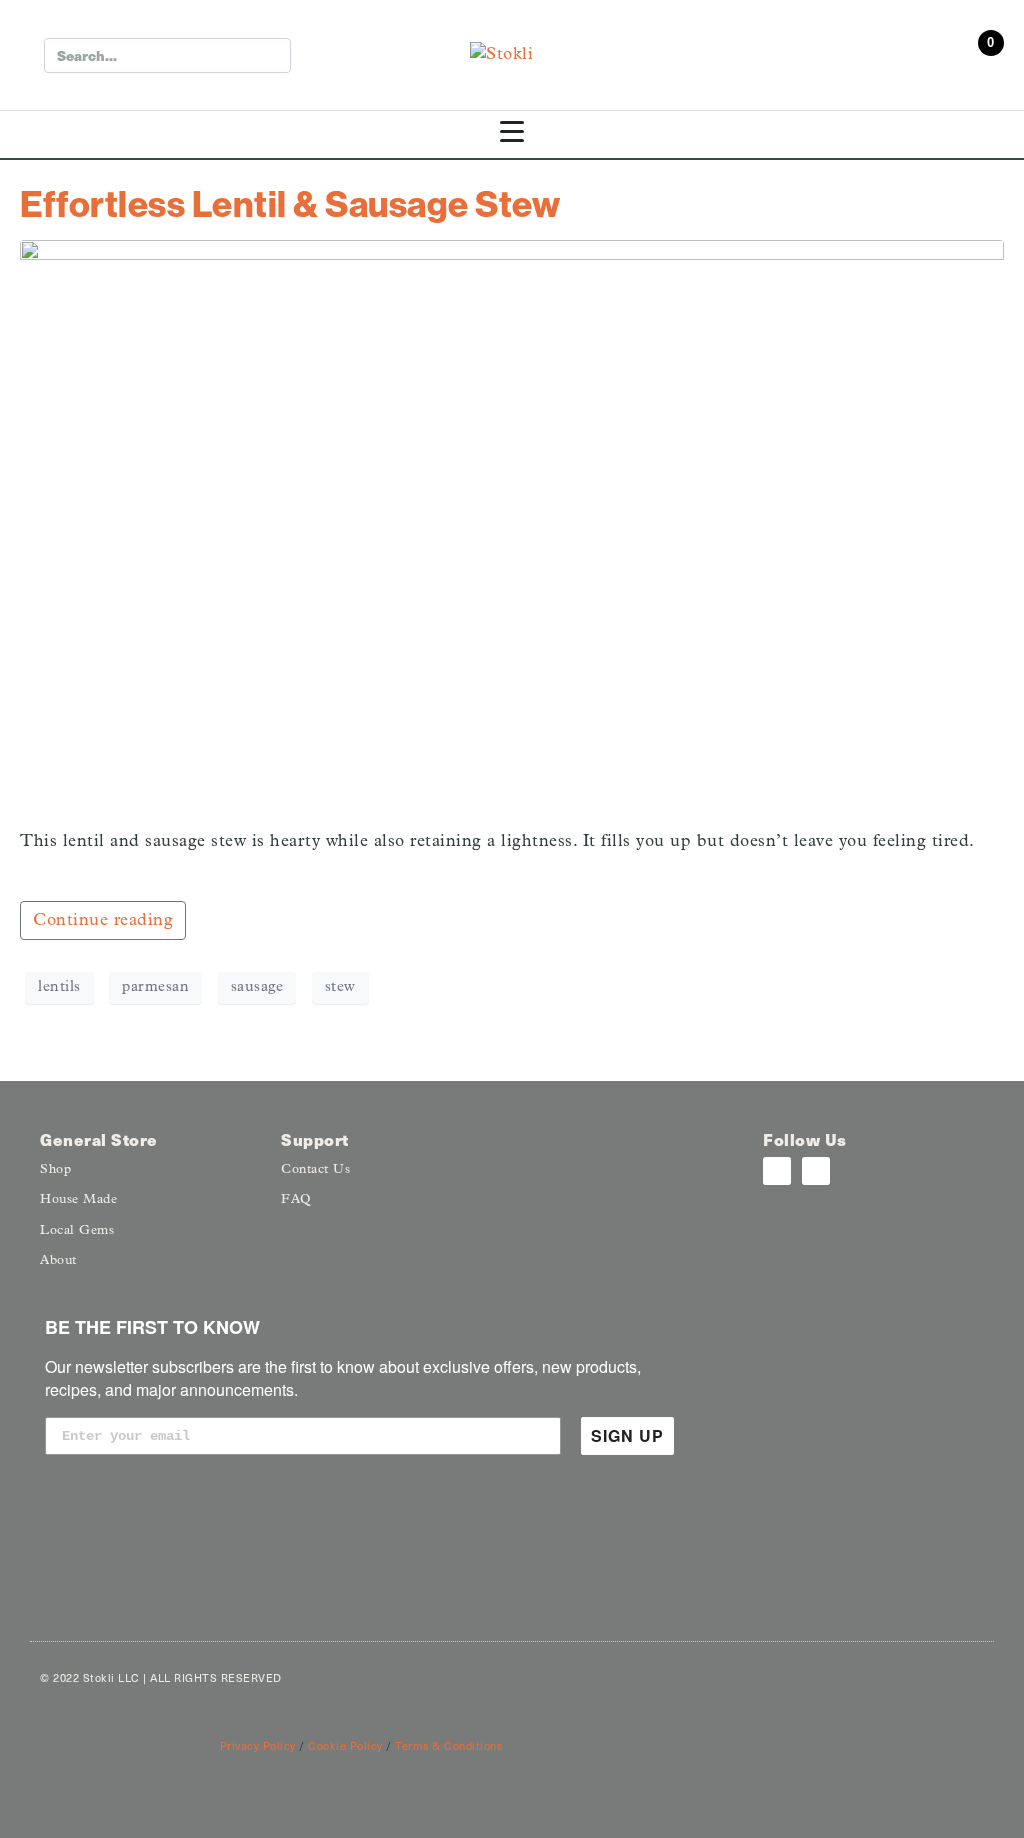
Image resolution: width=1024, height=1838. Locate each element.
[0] (983, 60)
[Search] (271, 55)
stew (340, 987)
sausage (257, 987)
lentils (59, 987)
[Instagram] (777, 1171)
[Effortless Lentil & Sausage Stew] (512, 525)
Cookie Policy (345, 1745)
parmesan (155, 987)
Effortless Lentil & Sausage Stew (290, 203)
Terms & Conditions (448, 1745)
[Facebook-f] (816, 1171)
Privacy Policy (258, 1745)
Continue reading (103, 920)
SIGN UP (627, 1435)
